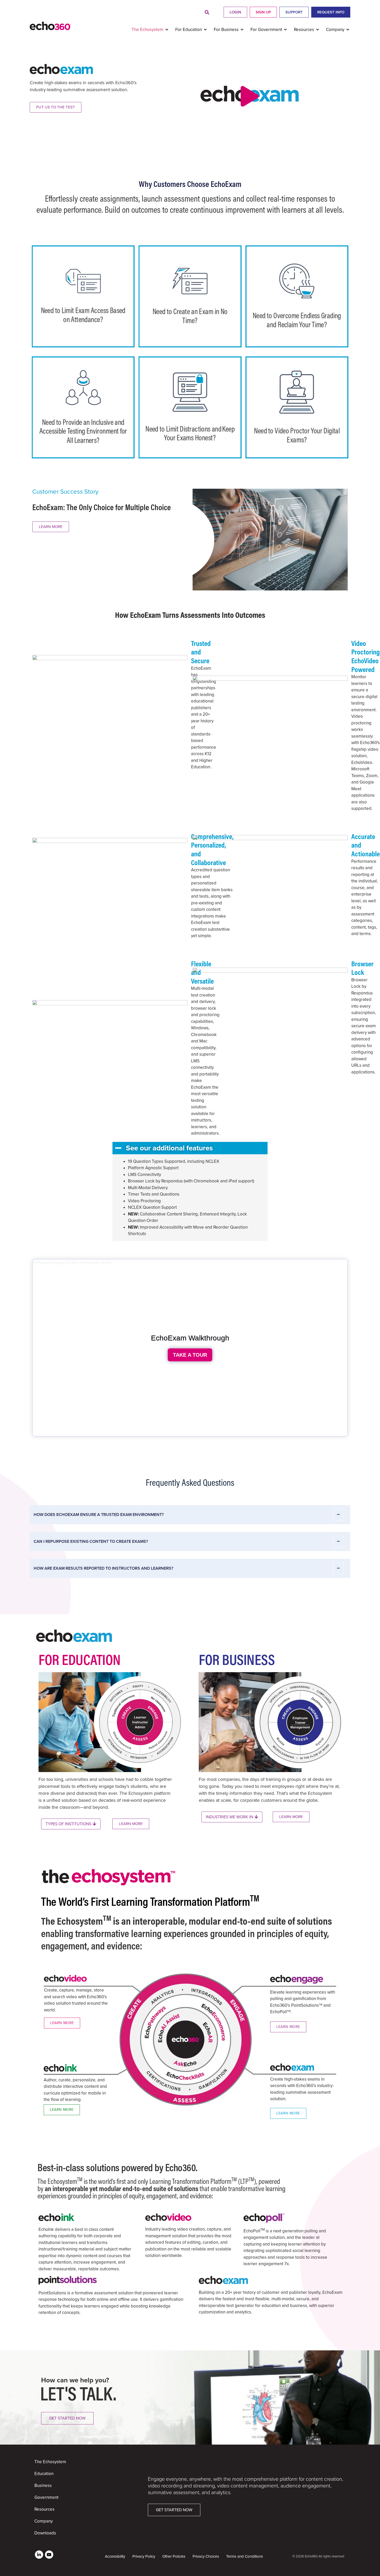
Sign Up (263, 12)
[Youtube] (49, 2555)
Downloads (45, 2533)
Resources (44, 2509)
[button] (207, 13)
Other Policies (174, 2556)
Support (294, 12)
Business (43, 2486)
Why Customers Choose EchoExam (190, 184)
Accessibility (115, 2556)
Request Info (331, 12)
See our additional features (169, 1148)
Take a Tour (190, 1355)
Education (44, 2474)
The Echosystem (50, 2462)
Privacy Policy (144, 2556)
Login (235, 12)
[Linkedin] (39, 2555)
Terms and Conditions (245, 2556)
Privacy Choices (206, 2556)
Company (44, 2521)
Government (46, 2497)
